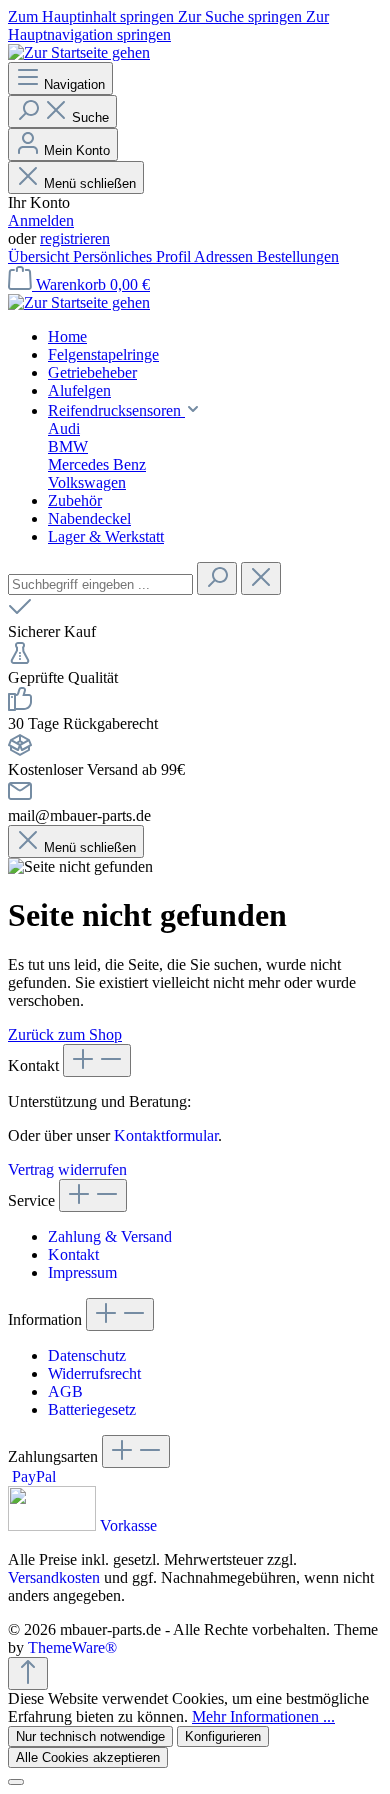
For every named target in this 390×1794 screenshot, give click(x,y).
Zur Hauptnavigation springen (168, 25)
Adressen (225, 256)
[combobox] (100, 584)
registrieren (75, 238)
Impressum (82, 1272)
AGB (65, 1391)
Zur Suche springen (242, 16)
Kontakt (73, 1254)
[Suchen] (217, 578)
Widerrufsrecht (94, 1373)
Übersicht (40, 256)
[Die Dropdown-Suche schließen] (261, 578)
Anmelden (41, 220)
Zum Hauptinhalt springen (93, 16)
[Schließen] (16, 1782)
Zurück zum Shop (65, 1034)
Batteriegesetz (92, 1409)
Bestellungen (298, 256)
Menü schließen (88, 183)
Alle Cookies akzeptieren (88, 1757)
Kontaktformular (166, 1135)
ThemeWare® (72, 1647)
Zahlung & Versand (110, 1236)
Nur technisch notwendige (90, 1736)
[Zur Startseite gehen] (79, 52)
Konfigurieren (223, 1736)
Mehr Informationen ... (263, 1716)
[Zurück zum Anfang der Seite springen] (28, 1673)
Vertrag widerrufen (67, 1169)
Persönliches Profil (133, 256)
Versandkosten (54, 1577)
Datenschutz (87, 1355)
